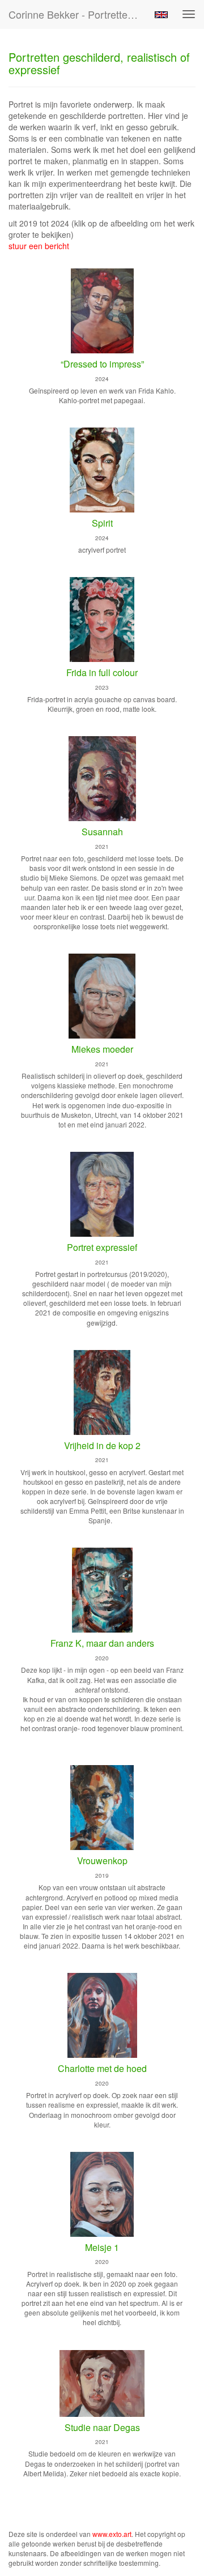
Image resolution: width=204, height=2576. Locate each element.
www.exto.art (112, 2534)
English (161, 15)
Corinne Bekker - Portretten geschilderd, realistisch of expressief (78, 14)
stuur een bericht (39, 246)
